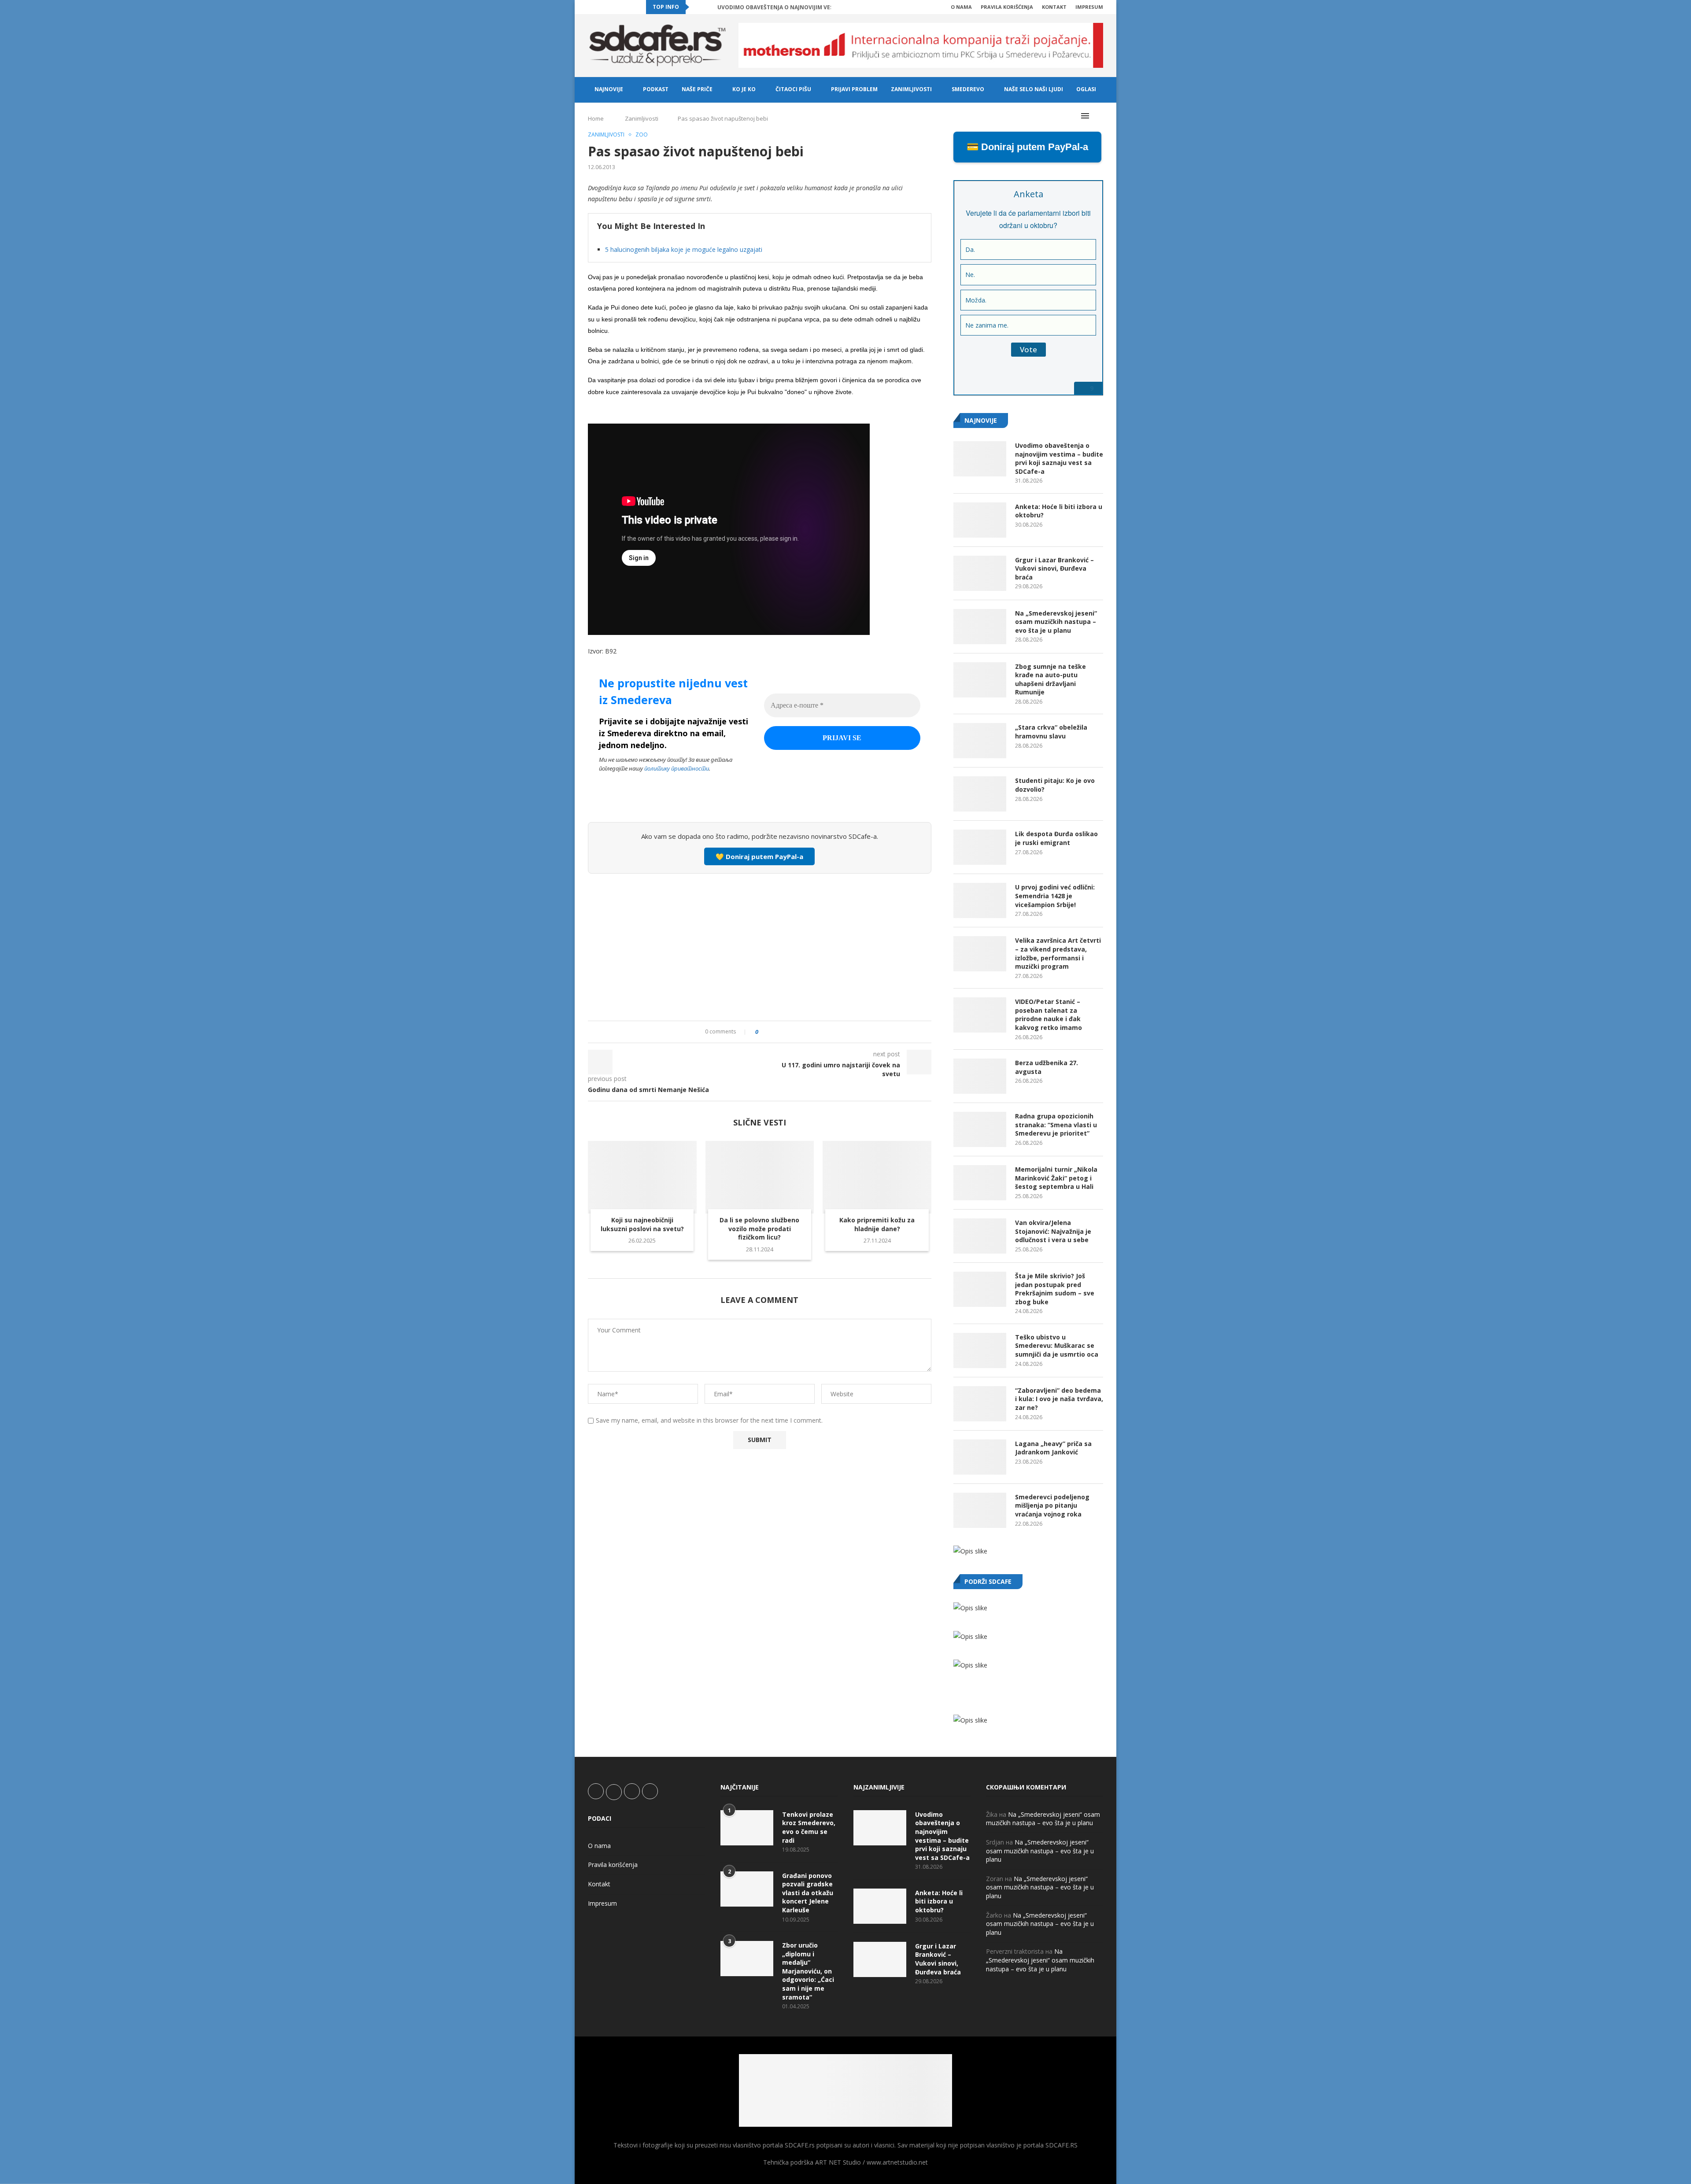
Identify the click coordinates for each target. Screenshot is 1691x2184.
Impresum (1089, 7)
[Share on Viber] (806, 1032)
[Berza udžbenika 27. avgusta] (980, 1076)
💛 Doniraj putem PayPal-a (759, 856)
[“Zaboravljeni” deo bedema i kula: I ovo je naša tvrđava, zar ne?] (980, 1404)
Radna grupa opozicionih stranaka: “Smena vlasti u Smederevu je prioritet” (1056, 1125)
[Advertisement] (760, 946)
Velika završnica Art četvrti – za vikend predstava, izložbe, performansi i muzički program (1058, 953)
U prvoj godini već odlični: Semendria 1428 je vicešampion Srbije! (1055, 896)
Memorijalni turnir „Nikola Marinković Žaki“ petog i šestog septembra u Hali (1056, 1178)
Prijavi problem (854, 89)
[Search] (1099, 116)
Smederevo (968, 89)
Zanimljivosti (911, 89)
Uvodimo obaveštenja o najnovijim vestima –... (787, 7)
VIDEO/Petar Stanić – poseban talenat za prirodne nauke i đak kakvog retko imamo (1049, 1015)
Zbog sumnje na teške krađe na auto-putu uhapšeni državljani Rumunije (1050, 679)
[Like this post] (763, 1032)
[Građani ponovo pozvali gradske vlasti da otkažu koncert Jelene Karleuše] (747, 1889)
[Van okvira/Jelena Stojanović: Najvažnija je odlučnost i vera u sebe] (980, 1236)
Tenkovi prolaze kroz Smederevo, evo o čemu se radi (809, 1827)
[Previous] (698, 7)
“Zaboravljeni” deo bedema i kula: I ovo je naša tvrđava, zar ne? (1059, 1399)
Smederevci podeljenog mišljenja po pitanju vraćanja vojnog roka (1052, 1505)
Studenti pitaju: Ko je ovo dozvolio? (1055, 785)
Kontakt (1054, 7)
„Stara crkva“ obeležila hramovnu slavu (1051, 732)
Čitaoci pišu (793, 89)
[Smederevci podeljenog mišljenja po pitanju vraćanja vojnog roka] (980, 1510)
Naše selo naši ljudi (1034, 89)
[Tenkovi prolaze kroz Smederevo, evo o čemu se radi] (747, 1828)
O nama (961, 7)
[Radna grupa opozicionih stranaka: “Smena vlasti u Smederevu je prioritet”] (980, 1129)
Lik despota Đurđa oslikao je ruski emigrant (1056, 838)
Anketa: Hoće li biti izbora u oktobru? (1059, 511)
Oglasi (1086, 89)
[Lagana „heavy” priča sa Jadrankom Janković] (980, 1457)
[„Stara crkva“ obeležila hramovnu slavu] (980, 741)
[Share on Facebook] (773, 1032)
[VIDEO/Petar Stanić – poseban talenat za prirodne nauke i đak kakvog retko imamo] (980, 1015)
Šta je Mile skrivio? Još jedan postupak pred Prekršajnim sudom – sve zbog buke (1055, 1289)
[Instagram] (610, 7)
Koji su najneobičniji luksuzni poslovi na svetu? (642, 1224)
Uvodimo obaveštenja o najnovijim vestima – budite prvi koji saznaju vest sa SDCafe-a (1059, 458)
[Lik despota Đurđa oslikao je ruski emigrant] (980, 847)
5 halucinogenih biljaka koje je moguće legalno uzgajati (684, 249)
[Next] (709, 7)
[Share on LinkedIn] (789, 1032)
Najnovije (609, 89)
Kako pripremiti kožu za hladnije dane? (877, 1224)
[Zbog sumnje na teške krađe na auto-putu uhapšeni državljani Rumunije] (980, 680)
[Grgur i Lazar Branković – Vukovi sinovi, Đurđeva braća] (980, 573)
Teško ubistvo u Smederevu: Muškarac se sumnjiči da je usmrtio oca (1057, 1346)
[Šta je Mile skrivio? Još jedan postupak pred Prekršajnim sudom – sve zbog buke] (980, 1289)
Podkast (656, 89)
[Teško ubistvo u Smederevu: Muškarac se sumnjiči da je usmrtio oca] (980, 1350)
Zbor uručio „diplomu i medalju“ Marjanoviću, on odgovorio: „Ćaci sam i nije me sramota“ (808, 1971)
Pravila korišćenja (1007, 7)
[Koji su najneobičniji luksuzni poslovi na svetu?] (642, 1177)
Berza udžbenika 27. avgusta (1047, 1067)
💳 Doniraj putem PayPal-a (1027, 147)
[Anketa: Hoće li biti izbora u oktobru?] (980, 520)
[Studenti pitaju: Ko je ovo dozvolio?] (980, 794)
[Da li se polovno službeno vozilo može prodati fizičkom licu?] (760, 1177)
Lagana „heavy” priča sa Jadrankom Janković (1053, 1448)
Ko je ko (744, 89)
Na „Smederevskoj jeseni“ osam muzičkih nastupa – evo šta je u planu (1056, 622)
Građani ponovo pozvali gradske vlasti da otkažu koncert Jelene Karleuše (808, 1893)
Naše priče (697, 89)
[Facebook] (590, 7)
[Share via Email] (814, 1032)
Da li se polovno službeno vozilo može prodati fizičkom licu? (759, 1229)
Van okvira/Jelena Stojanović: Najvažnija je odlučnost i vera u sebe (1053, 1231)
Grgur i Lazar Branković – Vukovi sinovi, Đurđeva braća (1054, 568)
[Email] (631, 7)
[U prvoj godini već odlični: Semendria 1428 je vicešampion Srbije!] (980, 900)
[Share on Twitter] (781, 1032)
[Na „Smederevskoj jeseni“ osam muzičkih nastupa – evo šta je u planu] (980, 627)
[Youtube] (620, 7)
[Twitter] (600, 7)
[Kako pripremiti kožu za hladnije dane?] (877, 1177)
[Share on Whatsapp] (798, 1032)
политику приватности (677, 768)
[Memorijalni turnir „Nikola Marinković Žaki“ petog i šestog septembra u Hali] (980, 1183)
